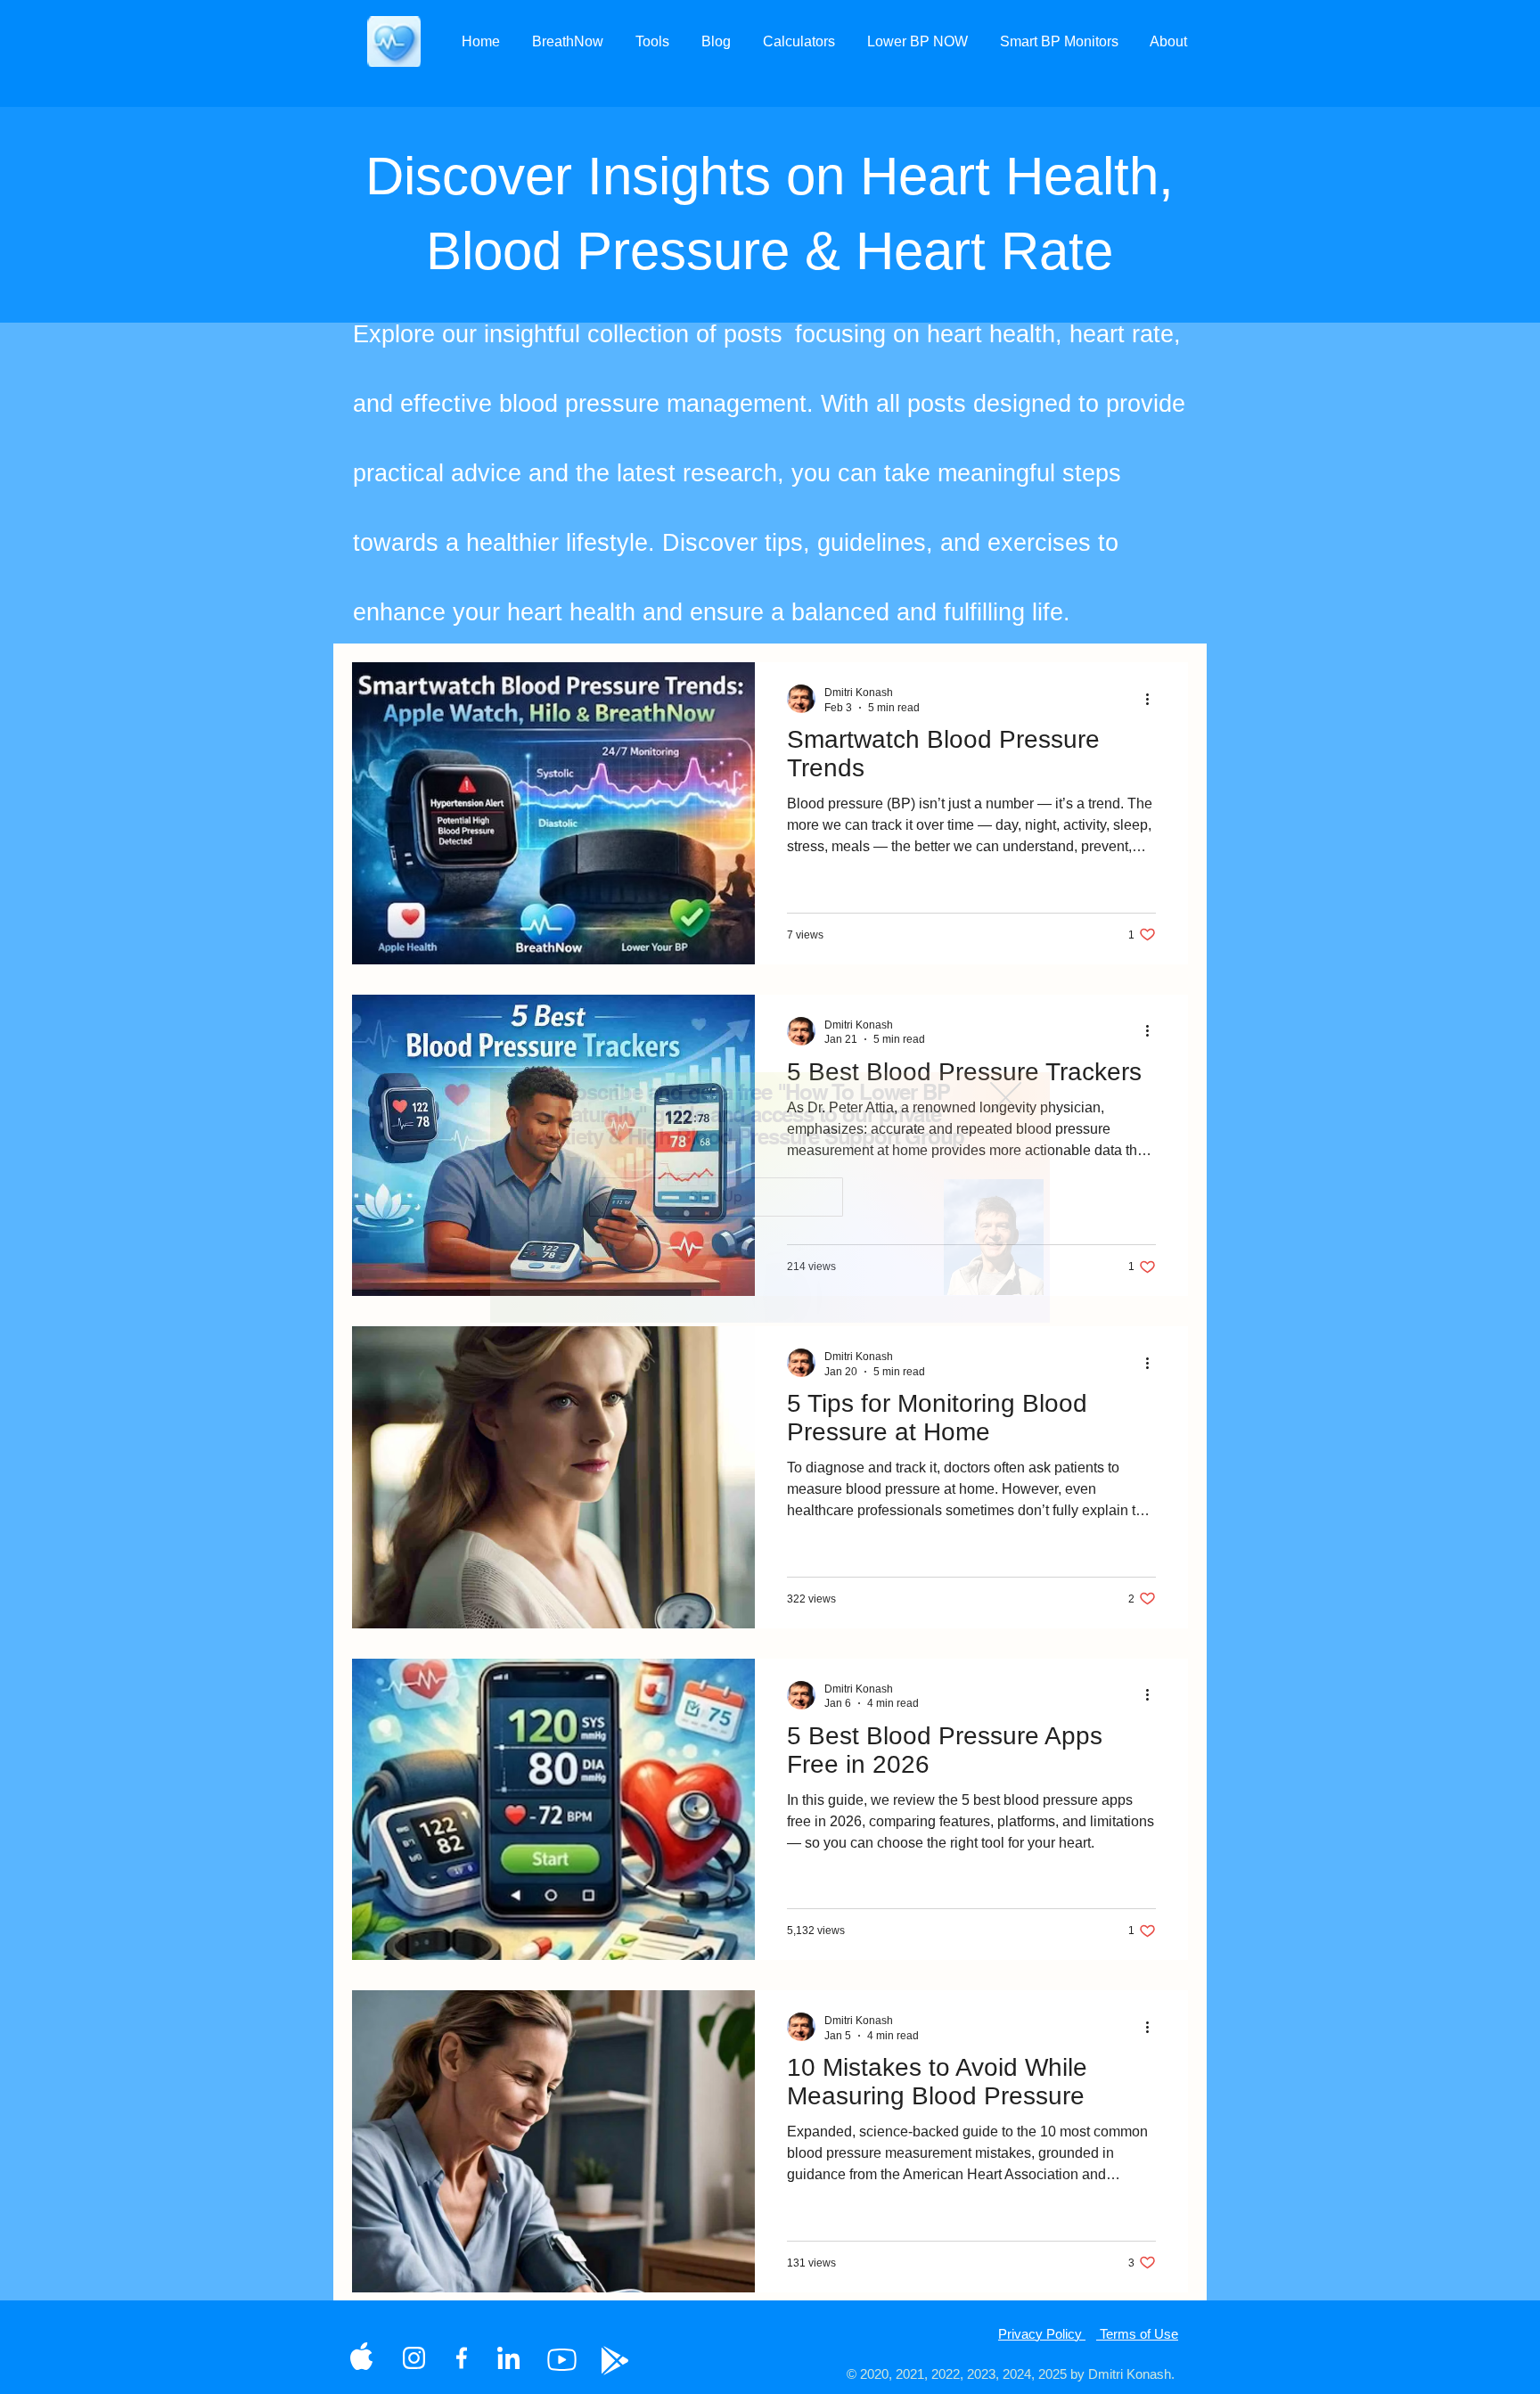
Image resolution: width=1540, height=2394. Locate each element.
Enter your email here (665, 1184)
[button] (1006, 1098)
